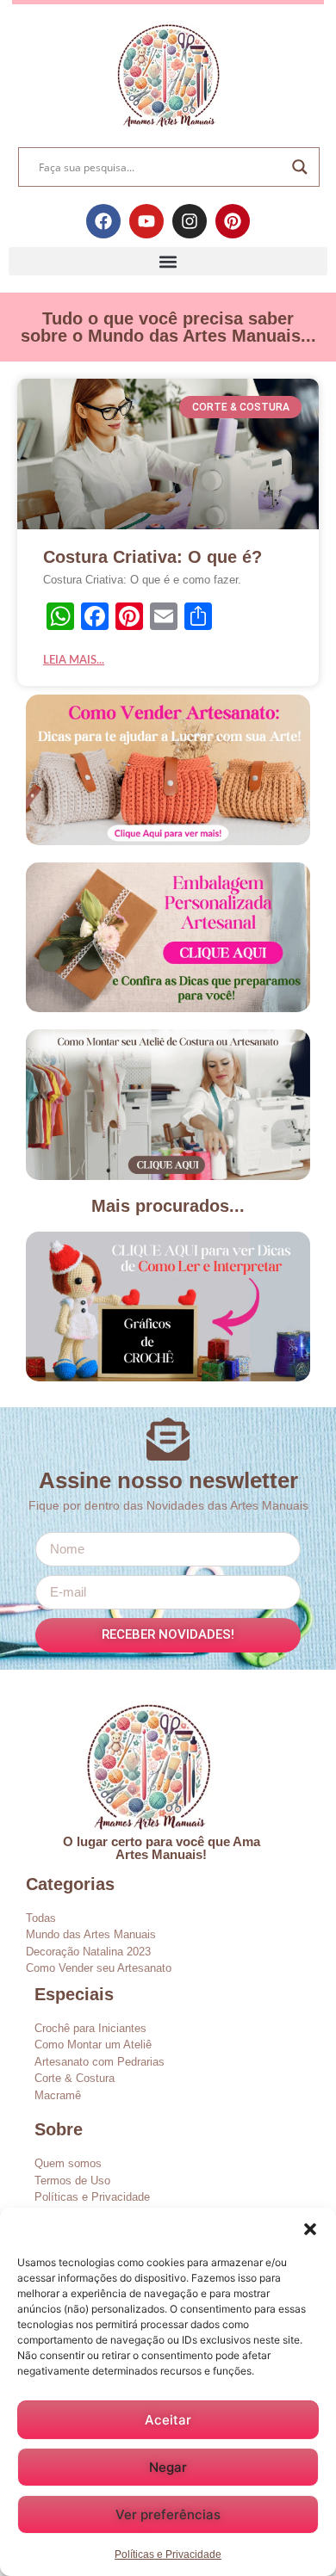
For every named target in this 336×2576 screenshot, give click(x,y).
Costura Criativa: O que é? (152, 557)
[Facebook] (103, 221)
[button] (310, 2229)
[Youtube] (146, 221)
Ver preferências (168, 2514)
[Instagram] (190, 221)
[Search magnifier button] (300, 167)
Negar (168, 2467)
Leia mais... (74, 661)
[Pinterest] (233, 221)
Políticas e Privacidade (168, 2554)
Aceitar (168, 2420)
